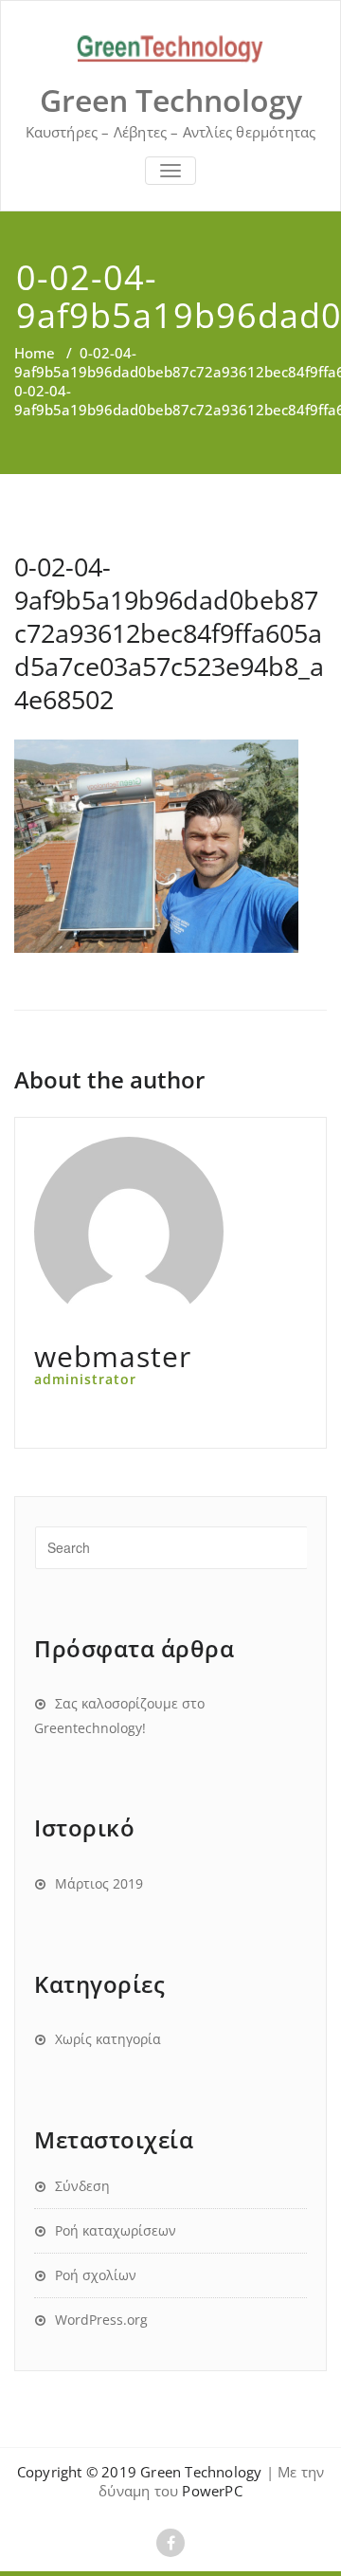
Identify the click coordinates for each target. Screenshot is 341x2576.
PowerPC (212, 2491)
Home (35, 353)
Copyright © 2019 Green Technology (140, 2472)
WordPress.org (101, 2320)
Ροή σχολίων (96, 2275)
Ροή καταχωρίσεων (116, 2230)
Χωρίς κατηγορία (108, 2039)
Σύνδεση (82, 2186)
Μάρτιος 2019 (99, 1883)
